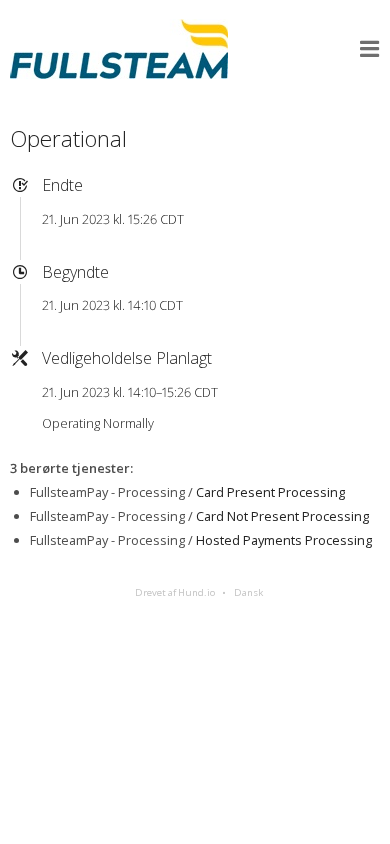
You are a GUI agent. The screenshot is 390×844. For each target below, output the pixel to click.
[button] (370, 49)
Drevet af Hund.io (175, 592)
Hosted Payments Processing (284, 540)
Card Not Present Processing (282, 516)
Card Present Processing (270, 492)
